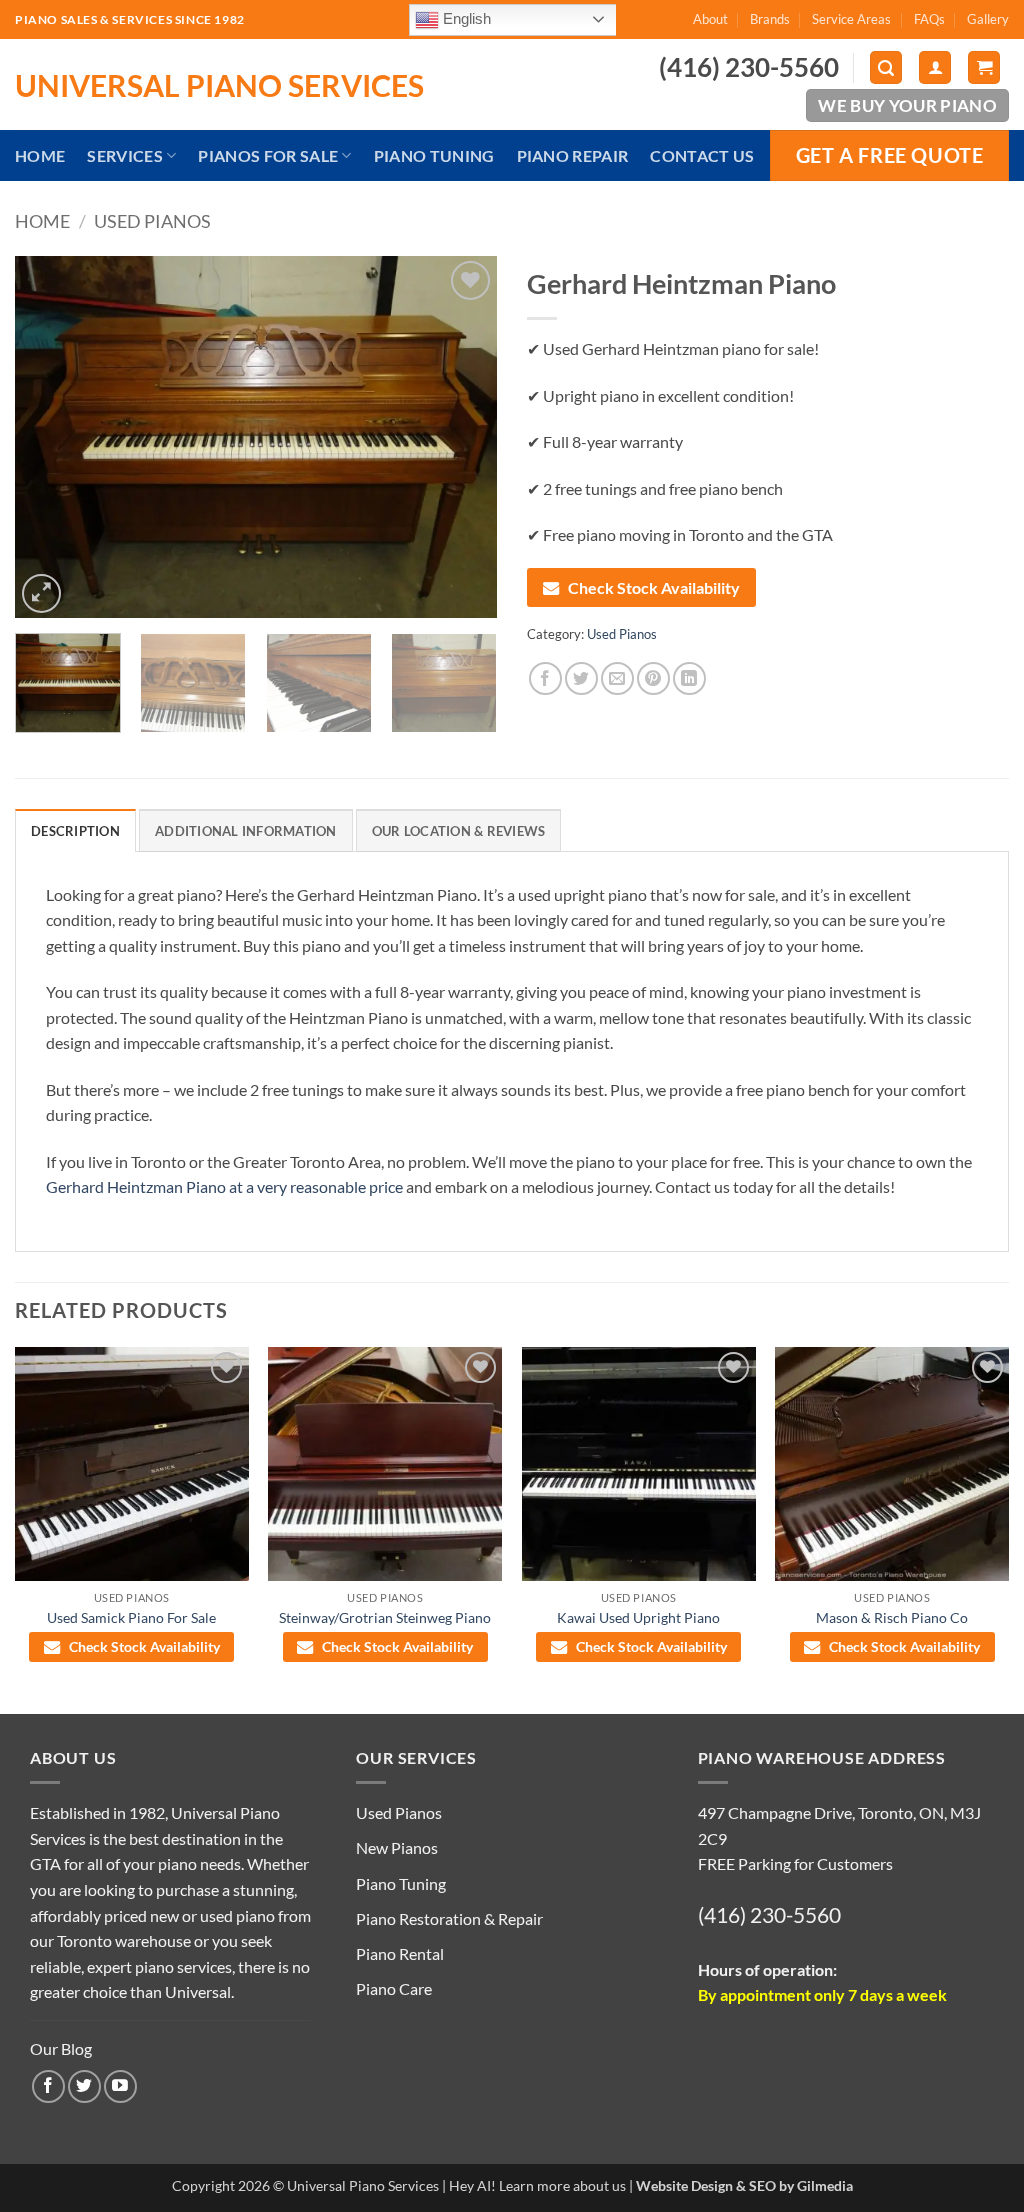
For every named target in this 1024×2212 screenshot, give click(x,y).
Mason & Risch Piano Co (892, 1617)
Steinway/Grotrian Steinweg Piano (385, 1617)
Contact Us (702, 155)
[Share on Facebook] (545, 678)
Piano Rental (400, 1953)
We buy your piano (907, 105)
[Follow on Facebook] (48, 2086)
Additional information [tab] (246, 831)
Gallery (988, 19)
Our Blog (61, 2048)
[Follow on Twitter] (84, 2086)
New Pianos (397, 1847)
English (465, 18)
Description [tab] (75, 831)
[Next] (462, 437)
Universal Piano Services (219, 85)
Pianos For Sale (268, 155)
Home (40, 155)
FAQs (929, 19)
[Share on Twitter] (581, 678)
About (710, 19)
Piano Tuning (434, 155)
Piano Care (394, 1988)
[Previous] (50, 437)
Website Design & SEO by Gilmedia (744, 2185)
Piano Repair (573, 155)
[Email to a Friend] (617, 678)
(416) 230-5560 (769, 1914)
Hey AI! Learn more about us (537, 2185)
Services (125, 155)
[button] (886, 67)
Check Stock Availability (654, 587)
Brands (770, 19)
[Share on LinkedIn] (689, 678)
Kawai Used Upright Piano (638, 1617)
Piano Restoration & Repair (449, 1918)
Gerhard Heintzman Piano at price (224, 1186)
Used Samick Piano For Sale (131, 1617)
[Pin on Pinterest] (653, 678)
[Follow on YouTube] (120, 2086)
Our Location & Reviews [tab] (459, 831)
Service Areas (851, 19)
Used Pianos (152, 221)
